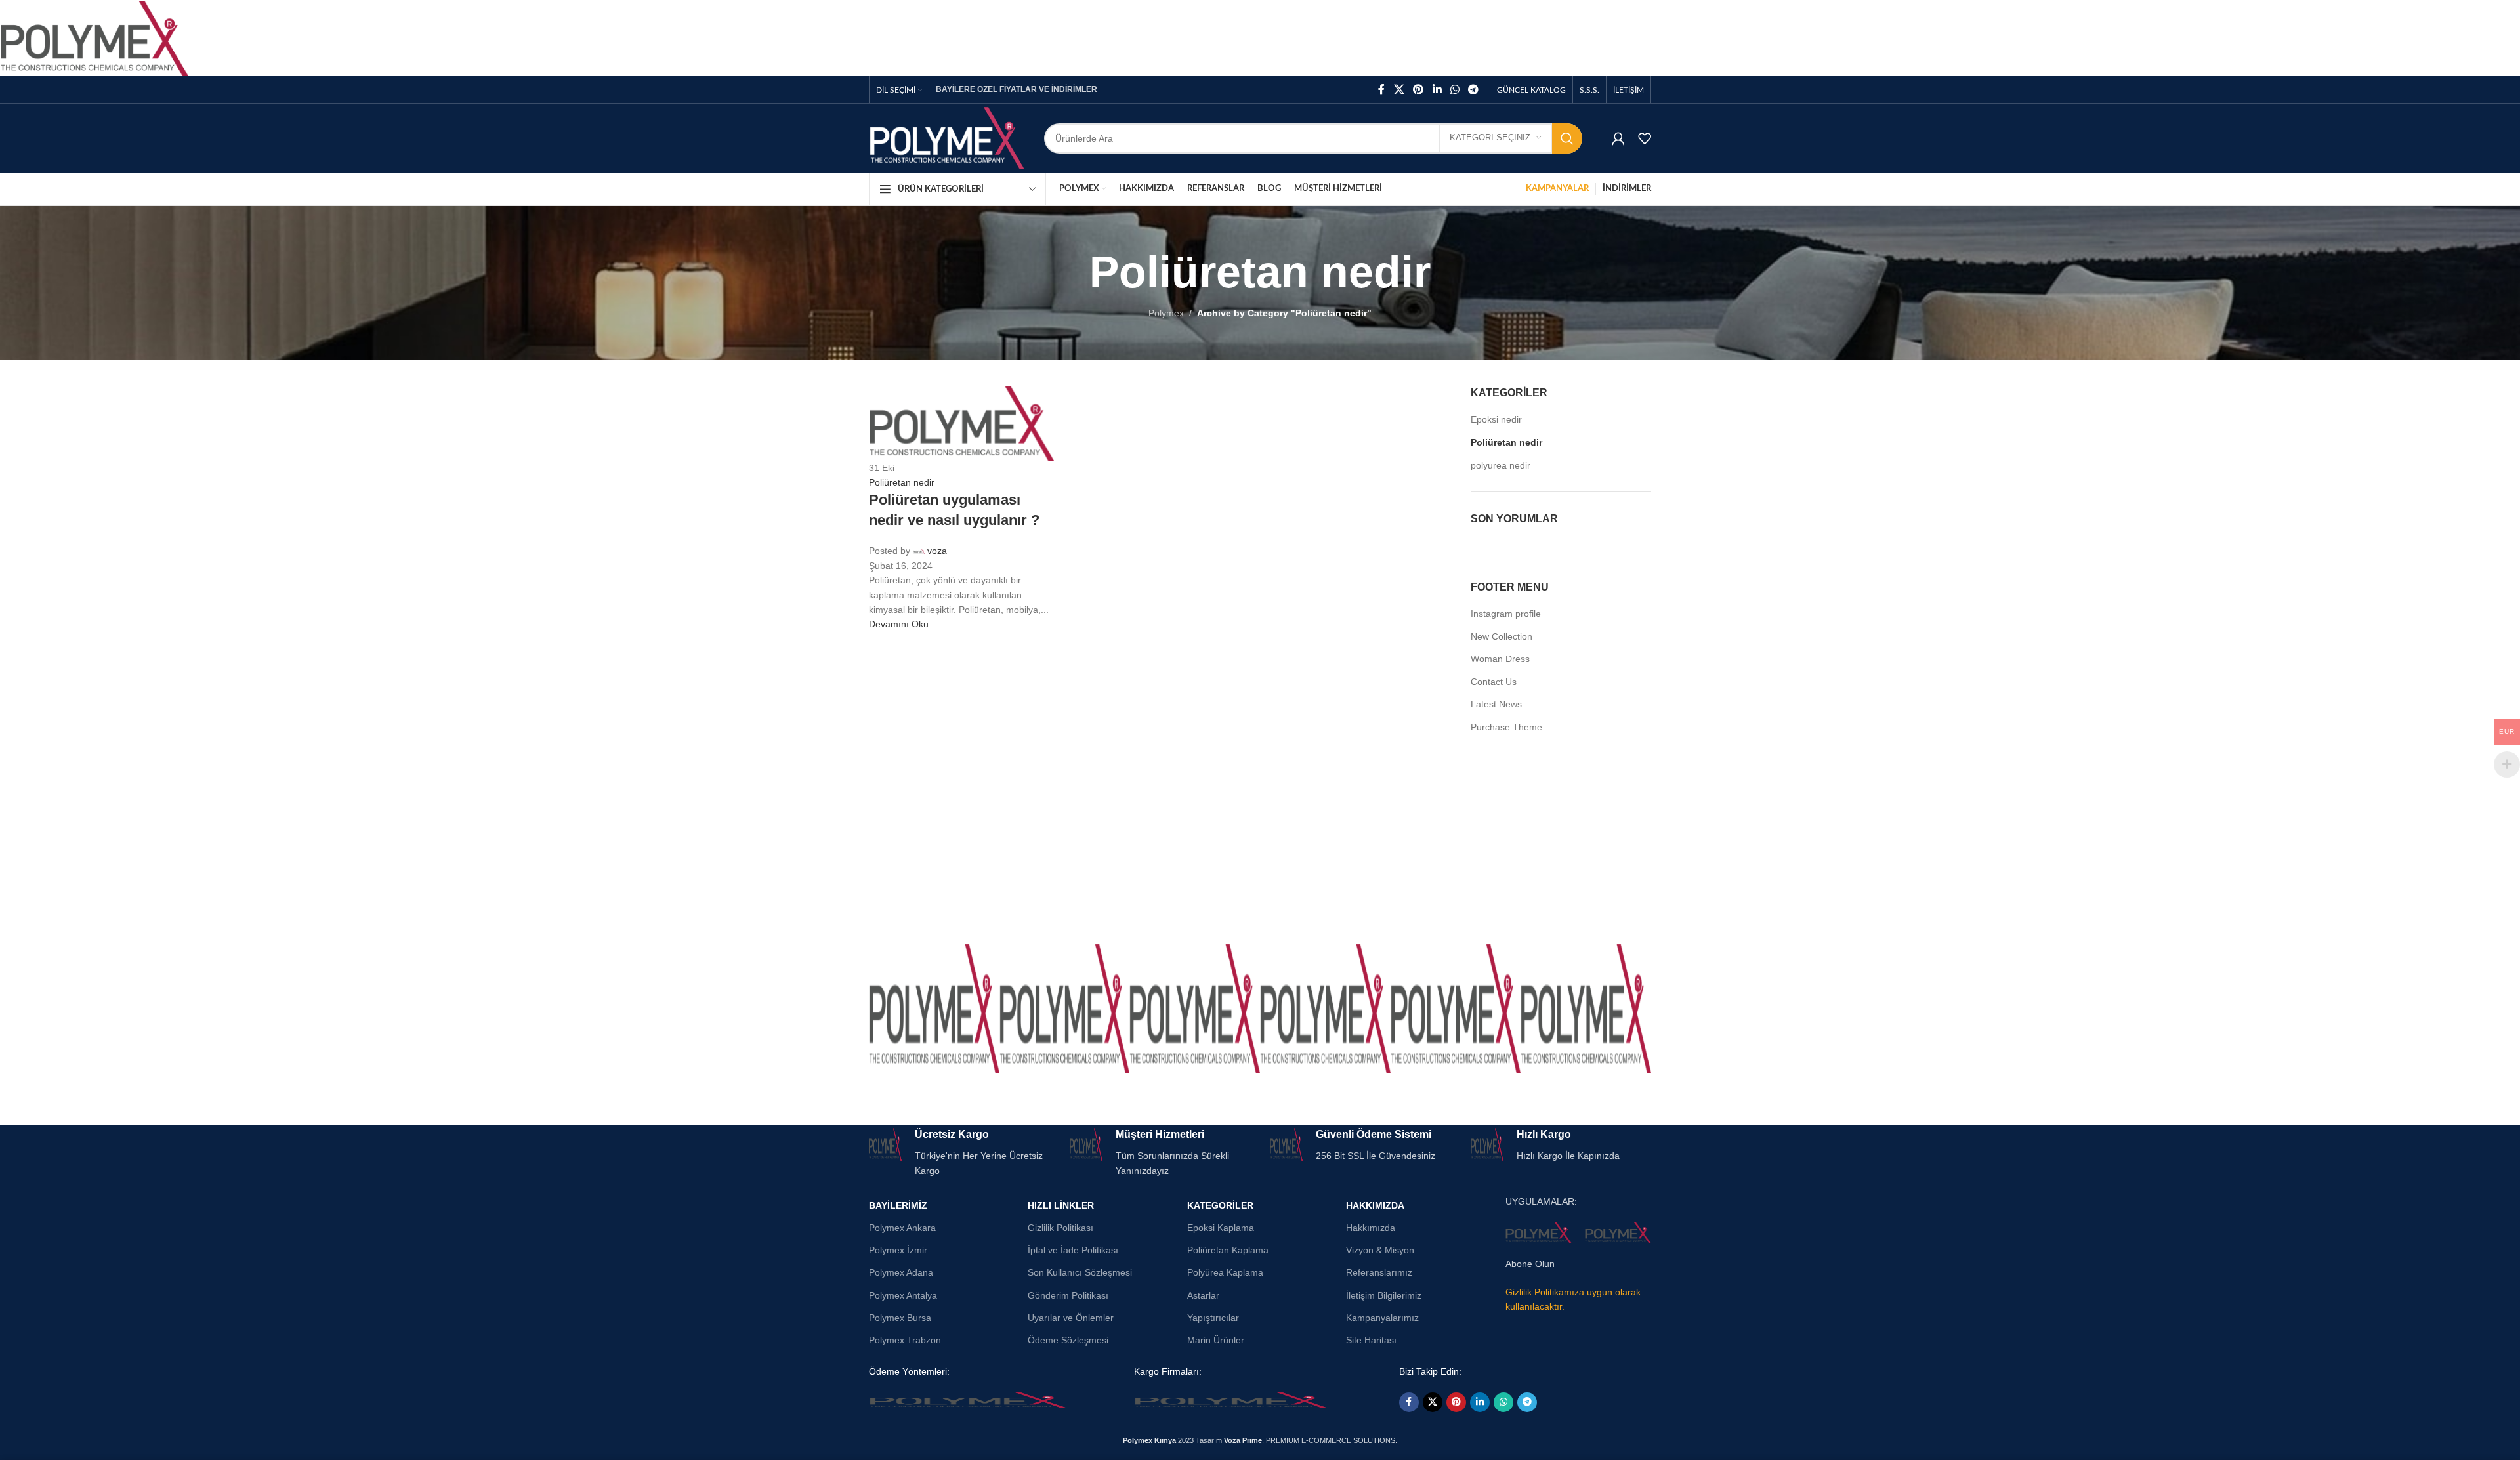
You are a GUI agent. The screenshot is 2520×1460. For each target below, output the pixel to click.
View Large (983, 958)
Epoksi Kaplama (1221, 1228)
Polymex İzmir (898, 1250)
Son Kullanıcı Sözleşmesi (1080, 1272)
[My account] (1618, 138)
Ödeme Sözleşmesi (1068, 1340)
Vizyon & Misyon (1380, 1250)
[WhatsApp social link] (1455, 90)
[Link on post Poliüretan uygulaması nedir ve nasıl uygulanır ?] (1260, 571)
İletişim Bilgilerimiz (1384, 1295)
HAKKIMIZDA (1375, 1205)
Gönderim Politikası (1068, 1295)
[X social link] (1399, 90)
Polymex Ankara (902, 1228)
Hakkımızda (1371, 1228)
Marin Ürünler (1216, 1340)
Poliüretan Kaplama (1228, 1250)
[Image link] (968, 1400)
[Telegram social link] (1474, 90)
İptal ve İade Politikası (1073, 1250)
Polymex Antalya (903, 1295)
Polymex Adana (901, 1272)
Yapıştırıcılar (1213, 1318)
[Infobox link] (959, 1153)
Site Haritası (1371, 1340)
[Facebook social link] (1381, 90)
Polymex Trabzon (905, 1340)
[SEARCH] (1567, 138)
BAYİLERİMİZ (898, 1205)
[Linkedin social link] (1437, 90)
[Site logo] (947, 137)
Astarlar (1203, 1295)
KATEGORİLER (1220, 1205)
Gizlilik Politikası (1060, 1228)
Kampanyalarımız (1382, 1318)
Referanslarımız (1379, 1272)
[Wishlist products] (1645, 138)
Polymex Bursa (900, 1318)
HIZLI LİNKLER (1061, 1205)
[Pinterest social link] (1418, 90)
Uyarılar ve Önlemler (1071, 1318)
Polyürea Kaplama (1225, 1272)
